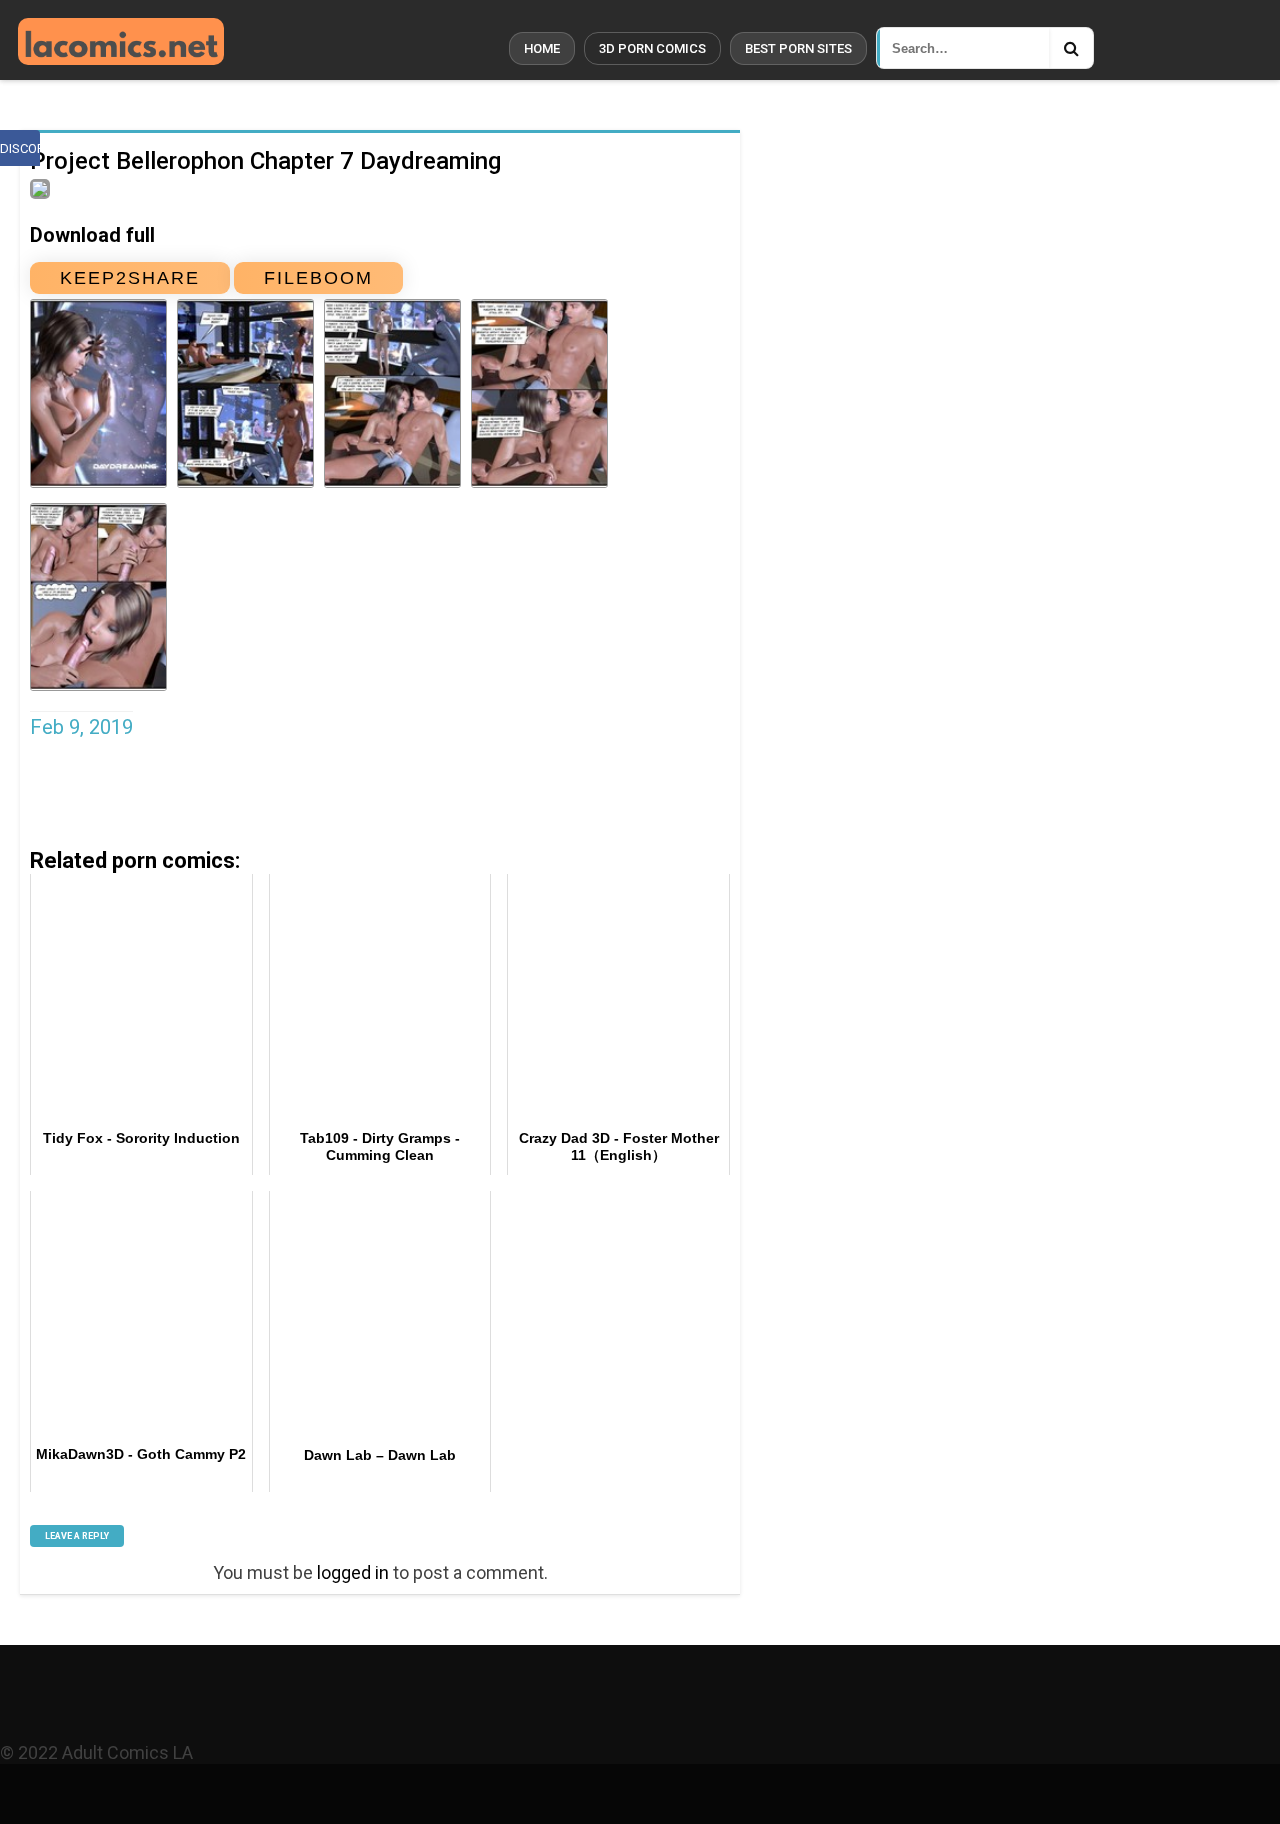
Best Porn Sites (798, 48)
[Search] (1071, 48)
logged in (353, 1572)
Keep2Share (130, 278)
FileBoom (318, 278)
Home (542, 48)
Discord (20, 148)
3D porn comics (652, 48)
